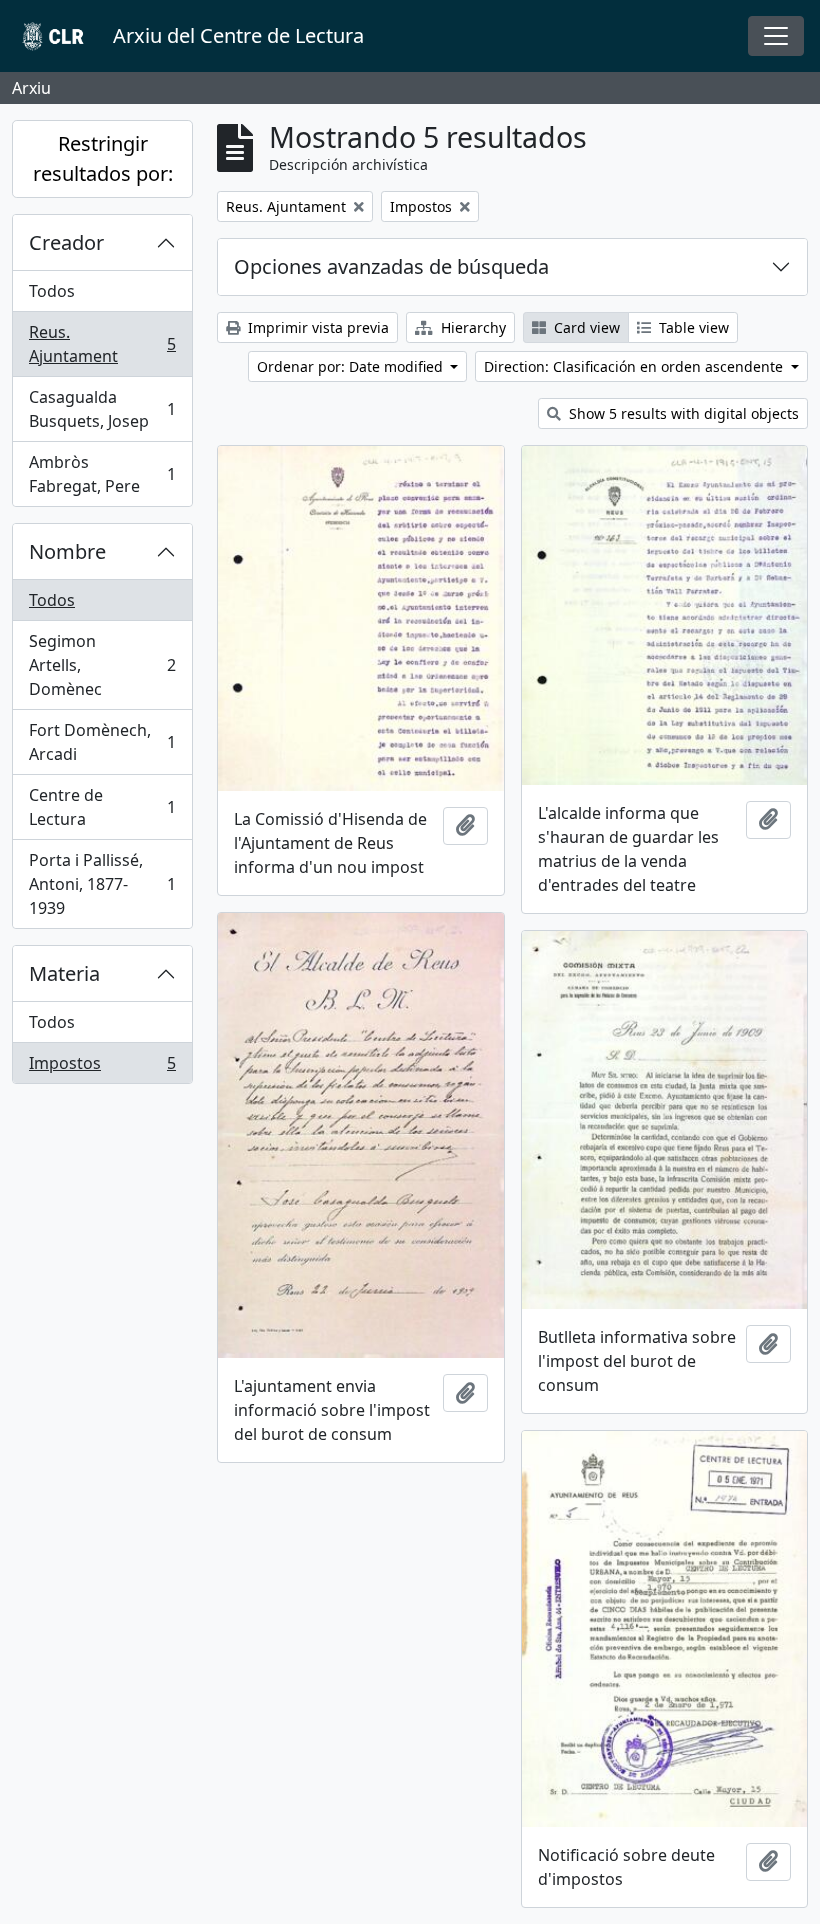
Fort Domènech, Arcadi (102, 742)
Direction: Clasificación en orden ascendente (635, 366)
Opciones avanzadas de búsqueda (391, 266)
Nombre (67, 551)
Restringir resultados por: (103, 158)
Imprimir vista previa (316, 327)
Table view (692, 327)
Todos (52, 291)
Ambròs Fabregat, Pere (102, 474)
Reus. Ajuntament (102, 344)
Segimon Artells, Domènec (102, 665)
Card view (585, 327)
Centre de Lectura (102, 807)
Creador (66, 242)
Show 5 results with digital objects (682, 413)
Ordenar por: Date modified (352, 366)
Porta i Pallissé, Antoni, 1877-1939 (102, 884)
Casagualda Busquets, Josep (102, 409)
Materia (64, 973)
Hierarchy (471, 327)
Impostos (102, 1067)
